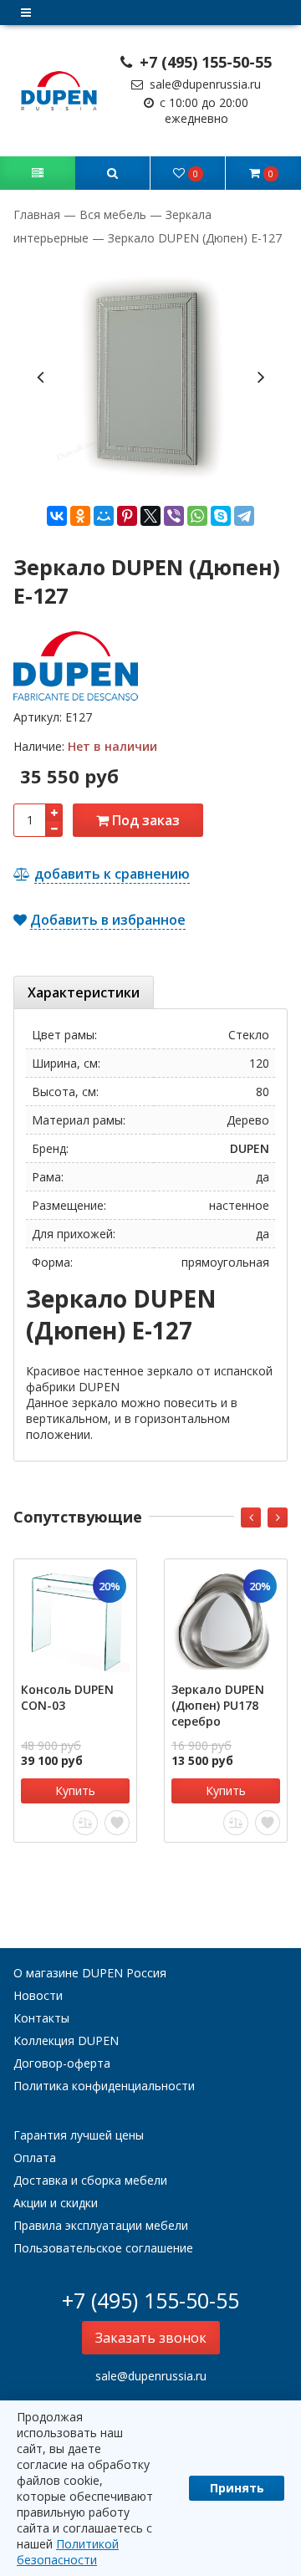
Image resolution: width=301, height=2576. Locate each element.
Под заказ (144, 820)
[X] (150, 516)
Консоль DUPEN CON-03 (67, 1697)
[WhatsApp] (197, 516)
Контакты (41, 2018)
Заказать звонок (151, 2338)
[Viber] (174, 516)
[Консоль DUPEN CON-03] (75, 1620)
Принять (237, 2488)
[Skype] (221, 516)
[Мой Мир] (104, 516)
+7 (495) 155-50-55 (204, 62)
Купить (75, 1790)
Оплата (35, 2158)
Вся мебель (113, 214)
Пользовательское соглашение (103, 2248)
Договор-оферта (62, 2063)
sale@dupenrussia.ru (204, 84)
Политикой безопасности (68, 2552)
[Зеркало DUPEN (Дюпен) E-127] (150, 375)
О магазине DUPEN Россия (90, 1973)
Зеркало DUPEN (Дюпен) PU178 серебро (218, 1705)
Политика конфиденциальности (104, 2086)
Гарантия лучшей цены (79, 2135)
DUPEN (250, 1148)
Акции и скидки (56, 2203)
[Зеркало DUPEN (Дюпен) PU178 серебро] (226, 1620)
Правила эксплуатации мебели (101, 2225)
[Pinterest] (127, 516)
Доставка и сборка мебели (90, 2180)
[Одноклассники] (80, 516)
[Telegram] (244, 516)
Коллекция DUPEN (66, 2040)
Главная (38, 214)
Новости (38, 1995)
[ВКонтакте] (57, 516)
